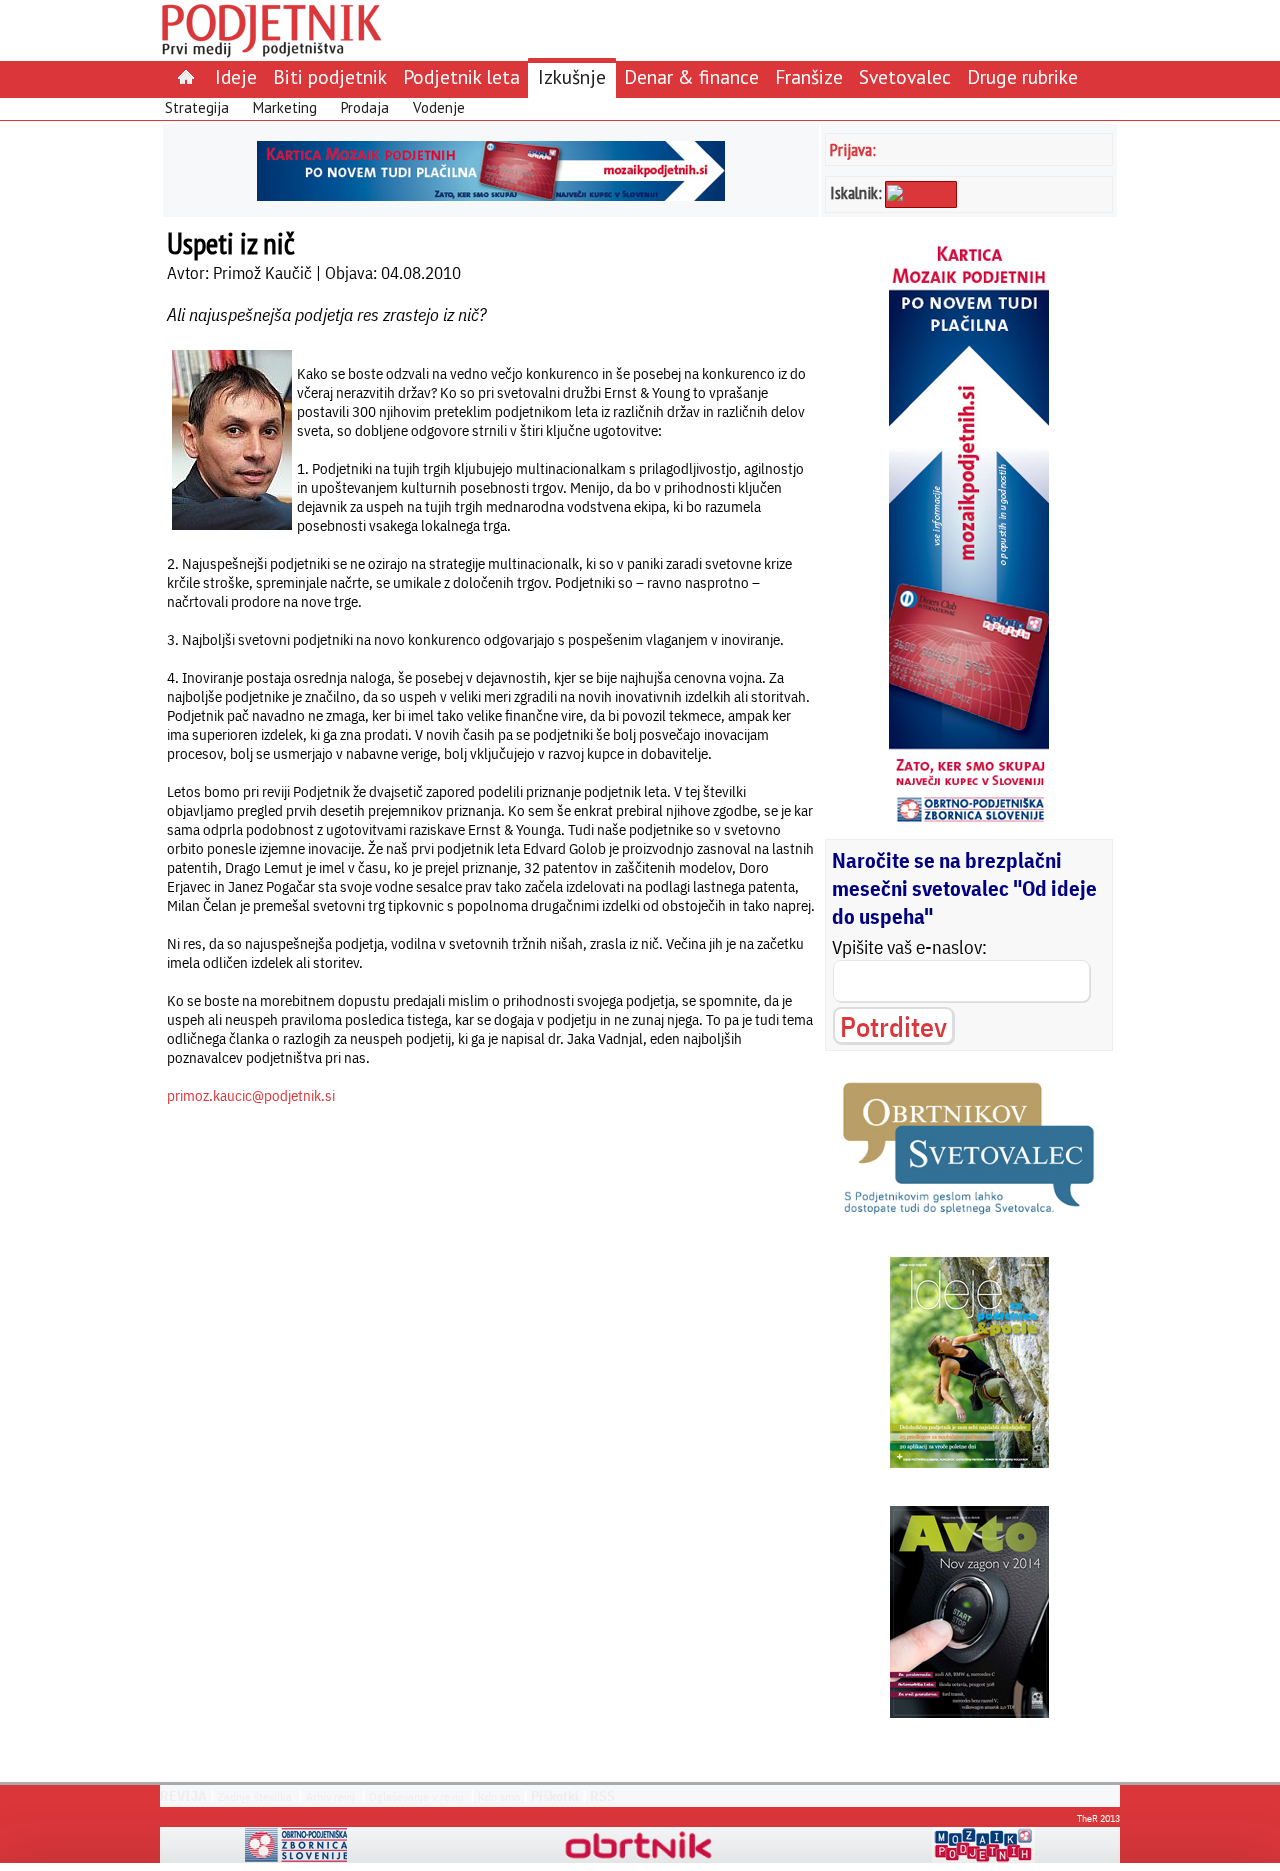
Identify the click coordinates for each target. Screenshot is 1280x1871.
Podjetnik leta (461, 76)
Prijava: (853, 149)
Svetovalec (905, 76)
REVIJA (183, 1796)
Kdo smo (499, 1796)
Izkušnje (572, 76)
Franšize (809, 76)
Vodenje (439, 107)
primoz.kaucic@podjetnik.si (251, 1095)
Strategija (197, 107)
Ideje (236, 76)
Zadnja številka (255, 1796)
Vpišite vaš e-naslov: (909, 947)
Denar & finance (691, 76)
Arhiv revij (330, 1796)
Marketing (285, 107)
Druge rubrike (1022, 76)
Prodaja (365, 107)
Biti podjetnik (330, 76)
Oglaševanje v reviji (416, 1796)
